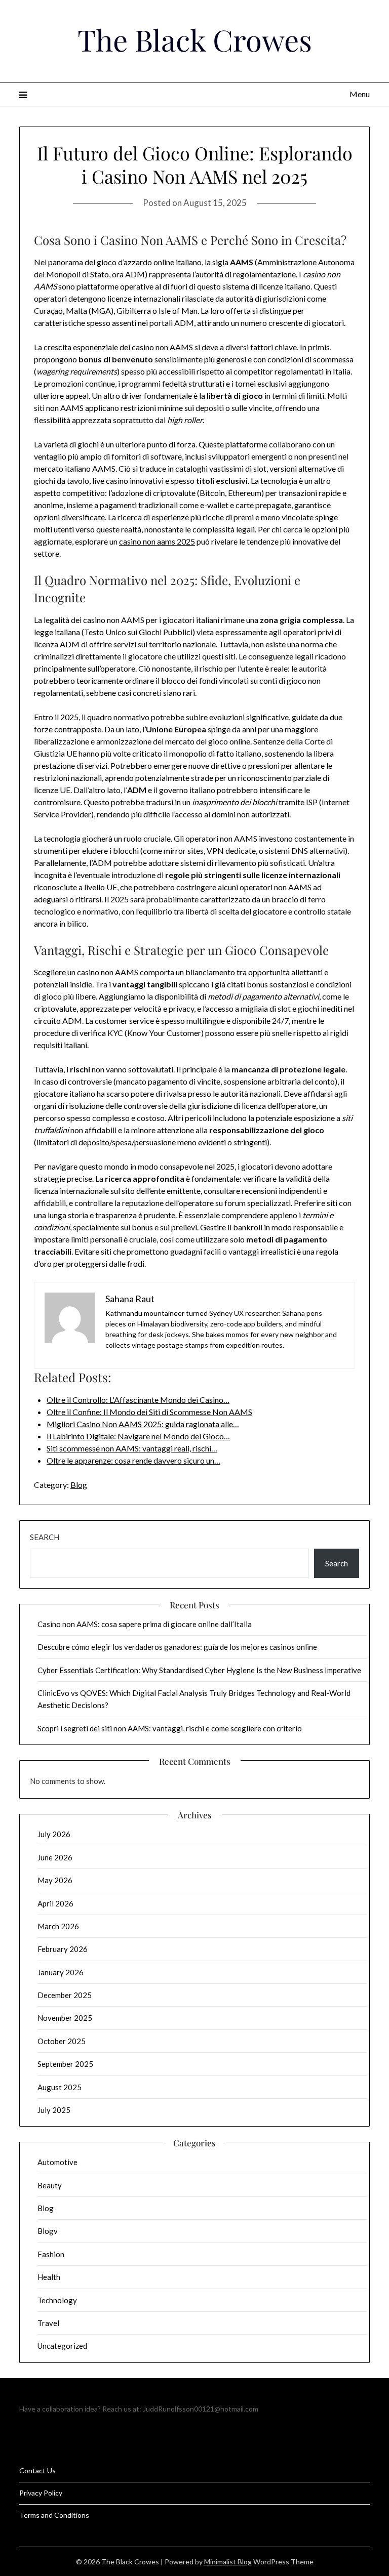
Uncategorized (62, 2346)
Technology (57, 2300)
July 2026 (54, 1834)
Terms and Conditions (54, 2515)
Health (49, 2277)
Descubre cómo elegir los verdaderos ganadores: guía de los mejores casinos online (177, 1647)
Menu (359, 94)
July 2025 (54, 2110)
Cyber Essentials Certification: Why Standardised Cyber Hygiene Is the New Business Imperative (199, 1670)
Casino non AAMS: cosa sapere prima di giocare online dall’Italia (145, 1624)
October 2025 (62, 2041)
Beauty (50, 2185)
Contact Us (37, 2470)
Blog (79, 1485)
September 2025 (65, 2064)
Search (45, 1537)
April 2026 (55, 1903)
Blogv (48, 2231)
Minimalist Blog (228, 2562)
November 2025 (65, 2018)
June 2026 (55, 1857)
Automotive (57, 2162)
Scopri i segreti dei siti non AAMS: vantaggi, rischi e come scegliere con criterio (170, 1728)
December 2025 (65, 1995)
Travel (48, 2323)
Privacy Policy (41, 2493)
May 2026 (55, 1880)
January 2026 (61, 1972)
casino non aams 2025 (157, 541)
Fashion (51, 2254)
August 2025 (60, 2087)
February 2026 (63, 1949)
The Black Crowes (195, 39)
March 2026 (58, 1926)
